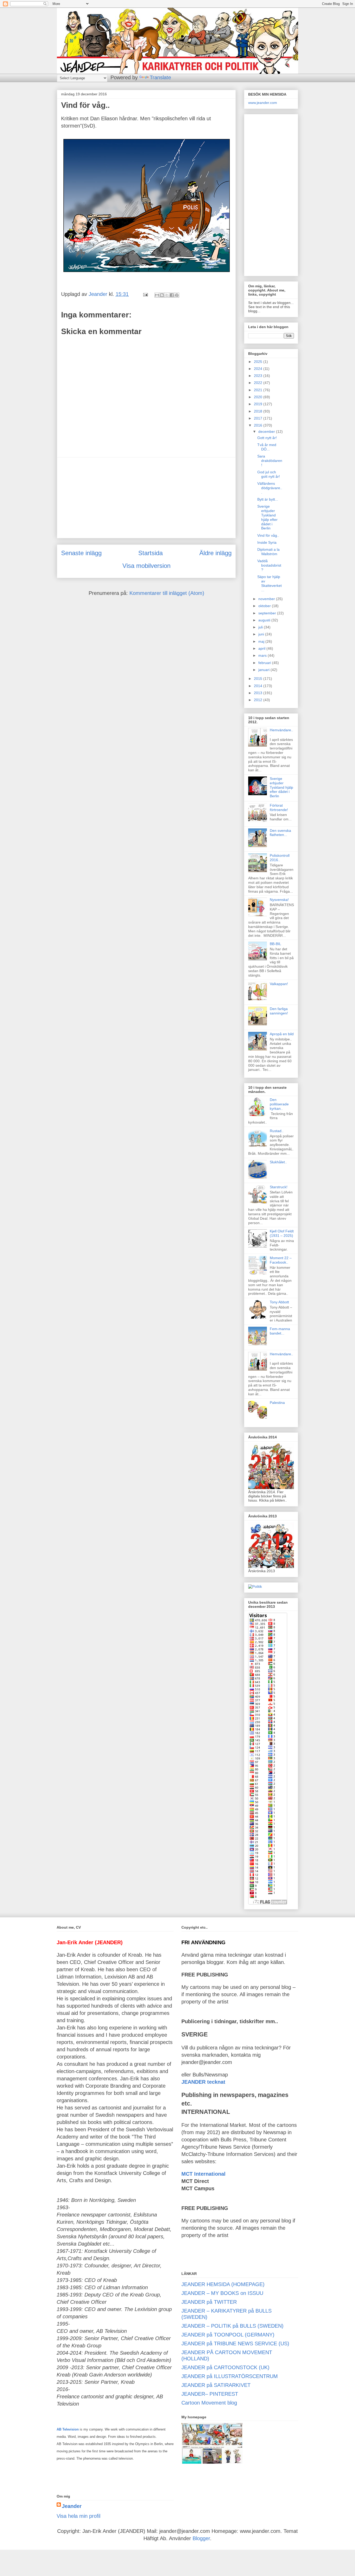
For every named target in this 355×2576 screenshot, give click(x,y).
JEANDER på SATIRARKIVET (216, 2385)
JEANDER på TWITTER (209, 2302)
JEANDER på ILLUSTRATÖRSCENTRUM (230, 2376)
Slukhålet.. (278, 1162)
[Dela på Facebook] (172, 295)
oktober (265, 606)
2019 (259, 404)
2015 (259, 679)
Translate (160, 77)
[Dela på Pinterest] (177, 295)
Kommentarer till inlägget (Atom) (167, 593)
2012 (259, 700)
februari (265, 663)
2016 (259, 425)
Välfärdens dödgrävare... (270, 488)
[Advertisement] (146, 498)
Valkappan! (279, 984)
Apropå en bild (282, 1034)
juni (262, 634)
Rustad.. (277, 1131)
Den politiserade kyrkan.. (279, 1104)
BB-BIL (275, 944)
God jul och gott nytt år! (269, 474)
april (262, 648)
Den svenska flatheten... (280, 833)
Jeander (72, 2506)
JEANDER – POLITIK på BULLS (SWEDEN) (232, 2326)
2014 (259, 686)
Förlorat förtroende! (279, 808)
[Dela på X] (167, 295)
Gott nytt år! (267, 438)
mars (263, 655)
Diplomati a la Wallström (268, 552)
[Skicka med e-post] (157, 295)
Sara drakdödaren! (270, 461)
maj (262, 641)
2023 (259, 376)
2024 (259, 369)
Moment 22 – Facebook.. (281, 1260)
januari (264, 670)
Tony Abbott (279, 1302)
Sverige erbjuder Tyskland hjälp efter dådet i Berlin (267, 517)
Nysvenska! (279, 900)
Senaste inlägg (81, 553)
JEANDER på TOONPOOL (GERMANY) (228, 2335)
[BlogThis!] (162, 295)
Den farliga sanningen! (279, 1011)
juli (261, 627)
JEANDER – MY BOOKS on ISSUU (222, 2293)
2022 (259, 383)
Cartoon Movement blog (209, 2403)
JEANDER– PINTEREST (210, 2394)
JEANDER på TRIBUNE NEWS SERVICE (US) (235, 2343)
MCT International (203, 2174)
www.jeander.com (263, 103)
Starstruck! (279, 1187)
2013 (259, 693)
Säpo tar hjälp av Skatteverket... (269, 583)
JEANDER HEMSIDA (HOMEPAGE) (223, 2284)
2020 (259, 397)
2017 (259, 418)
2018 (259, 411)
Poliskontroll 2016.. (280, 858)
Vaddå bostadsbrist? (269, 565)
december (267, 431)
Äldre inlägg (215, 553)
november (267, 599)
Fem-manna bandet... (280, 1331)
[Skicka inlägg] (145, 294)
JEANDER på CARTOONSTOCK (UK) (225, 2367)
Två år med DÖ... (267, 447)
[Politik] (255, 1586)
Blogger (201, 2538)
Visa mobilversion (146, 566)
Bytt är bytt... (268, 499)
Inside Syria (267, 542)
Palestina (277, 1403)
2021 (259, 390)
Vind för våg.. (268, 535)
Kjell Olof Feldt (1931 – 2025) (282, 1233)
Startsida (150, 553)
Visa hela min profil (78, 2516)
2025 (259, 362)
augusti (265, 620)
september (268, 613)
